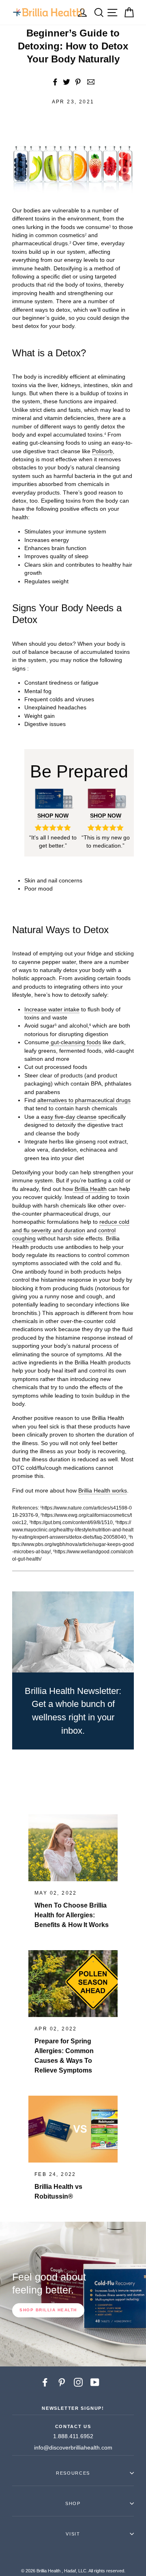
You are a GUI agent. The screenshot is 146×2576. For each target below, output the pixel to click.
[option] (73, 2294)
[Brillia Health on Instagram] (78, 2382)
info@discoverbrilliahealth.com (73, 2448)
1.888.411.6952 (73, 2436)
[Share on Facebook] (55, 82)
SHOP (73, 2503)
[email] (90, 82)
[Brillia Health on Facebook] (45, 2382)
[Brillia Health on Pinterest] (62, 2382)
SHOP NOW (53, 816)
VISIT (73, 2534)
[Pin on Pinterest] (78, 82)
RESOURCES (73, 2473)
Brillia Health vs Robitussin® (58, 2192)
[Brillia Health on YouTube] (95, 2382)
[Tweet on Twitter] (67, 82)
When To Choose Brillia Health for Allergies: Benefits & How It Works (72, 1915)
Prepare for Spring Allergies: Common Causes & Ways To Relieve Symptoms (64, 2056)
